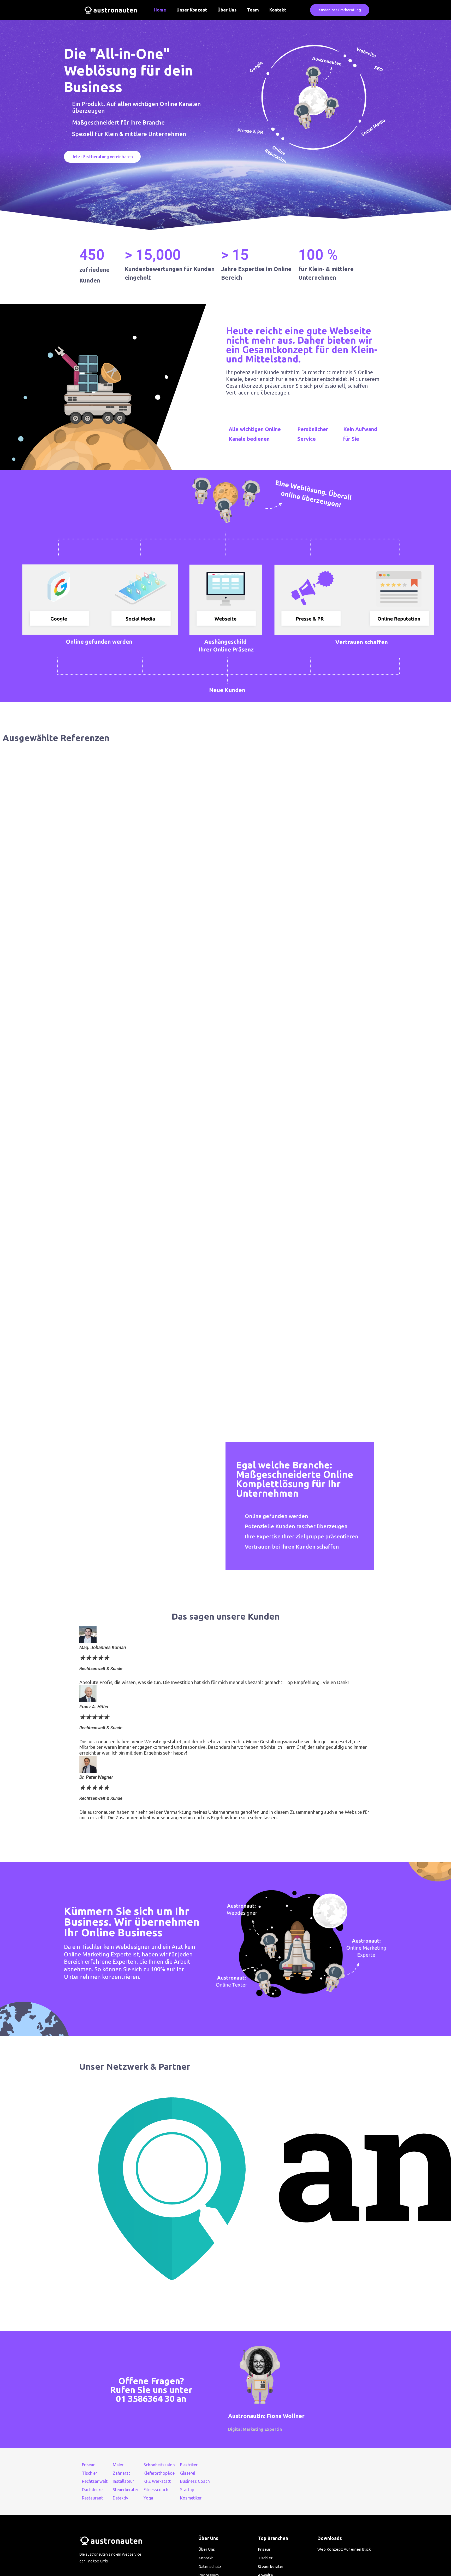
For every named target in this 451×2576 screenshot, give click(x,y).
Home (160, 10)
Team (253, 10)
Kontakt (278, 10)
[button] (340, 10)
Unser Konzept (192, 10)
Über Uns (227, 10)
